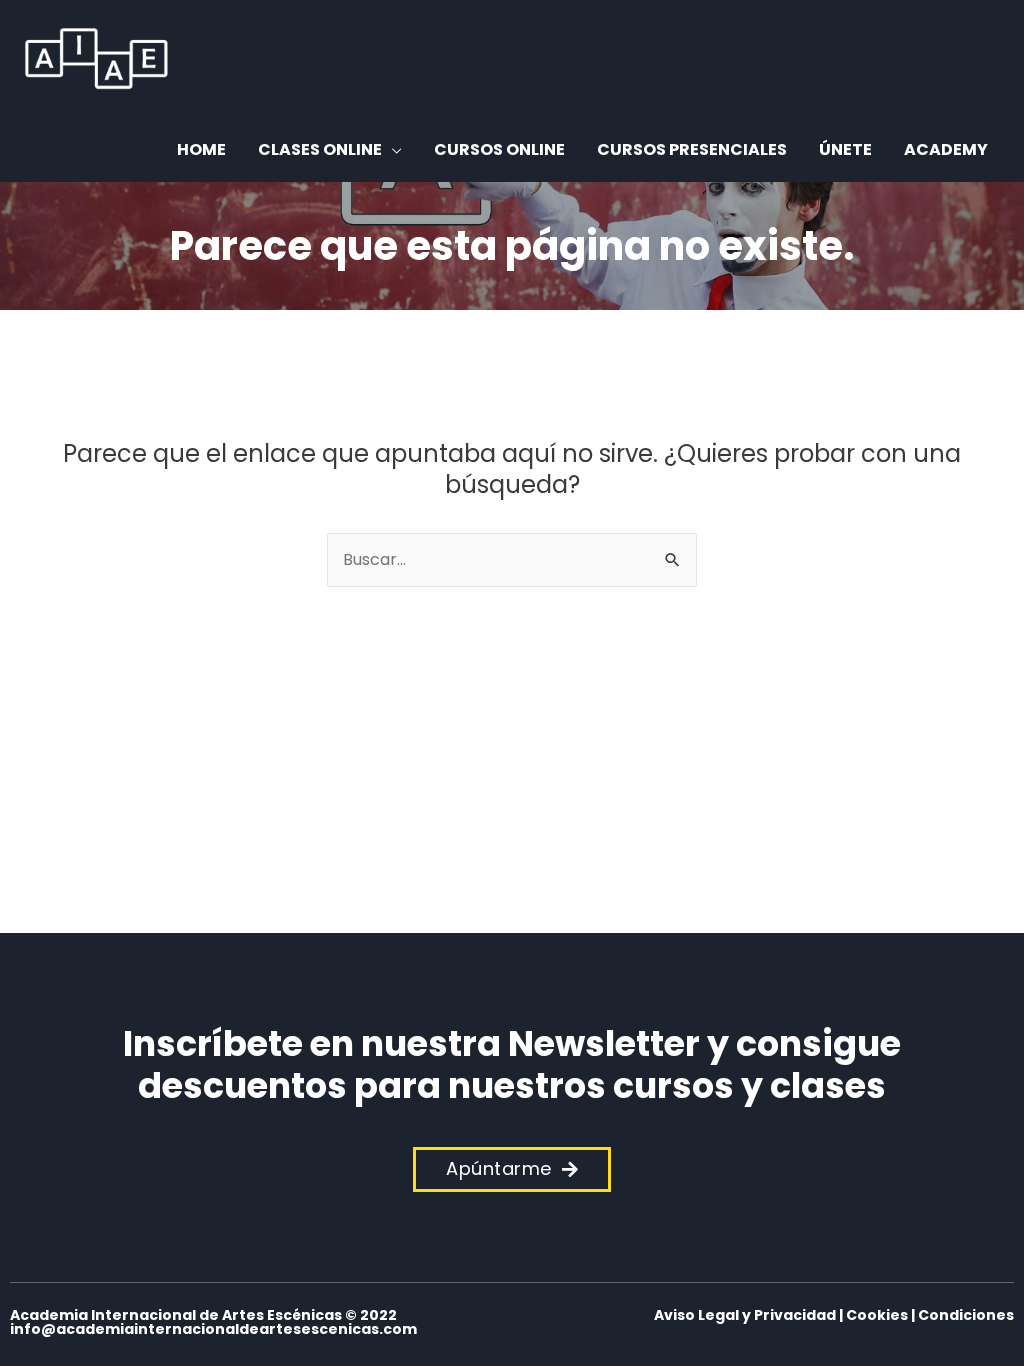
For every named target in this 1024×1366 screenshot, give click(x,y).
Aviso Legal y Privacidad (745, 1315)
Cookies (877, 1315)
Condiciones (966, 1315)
